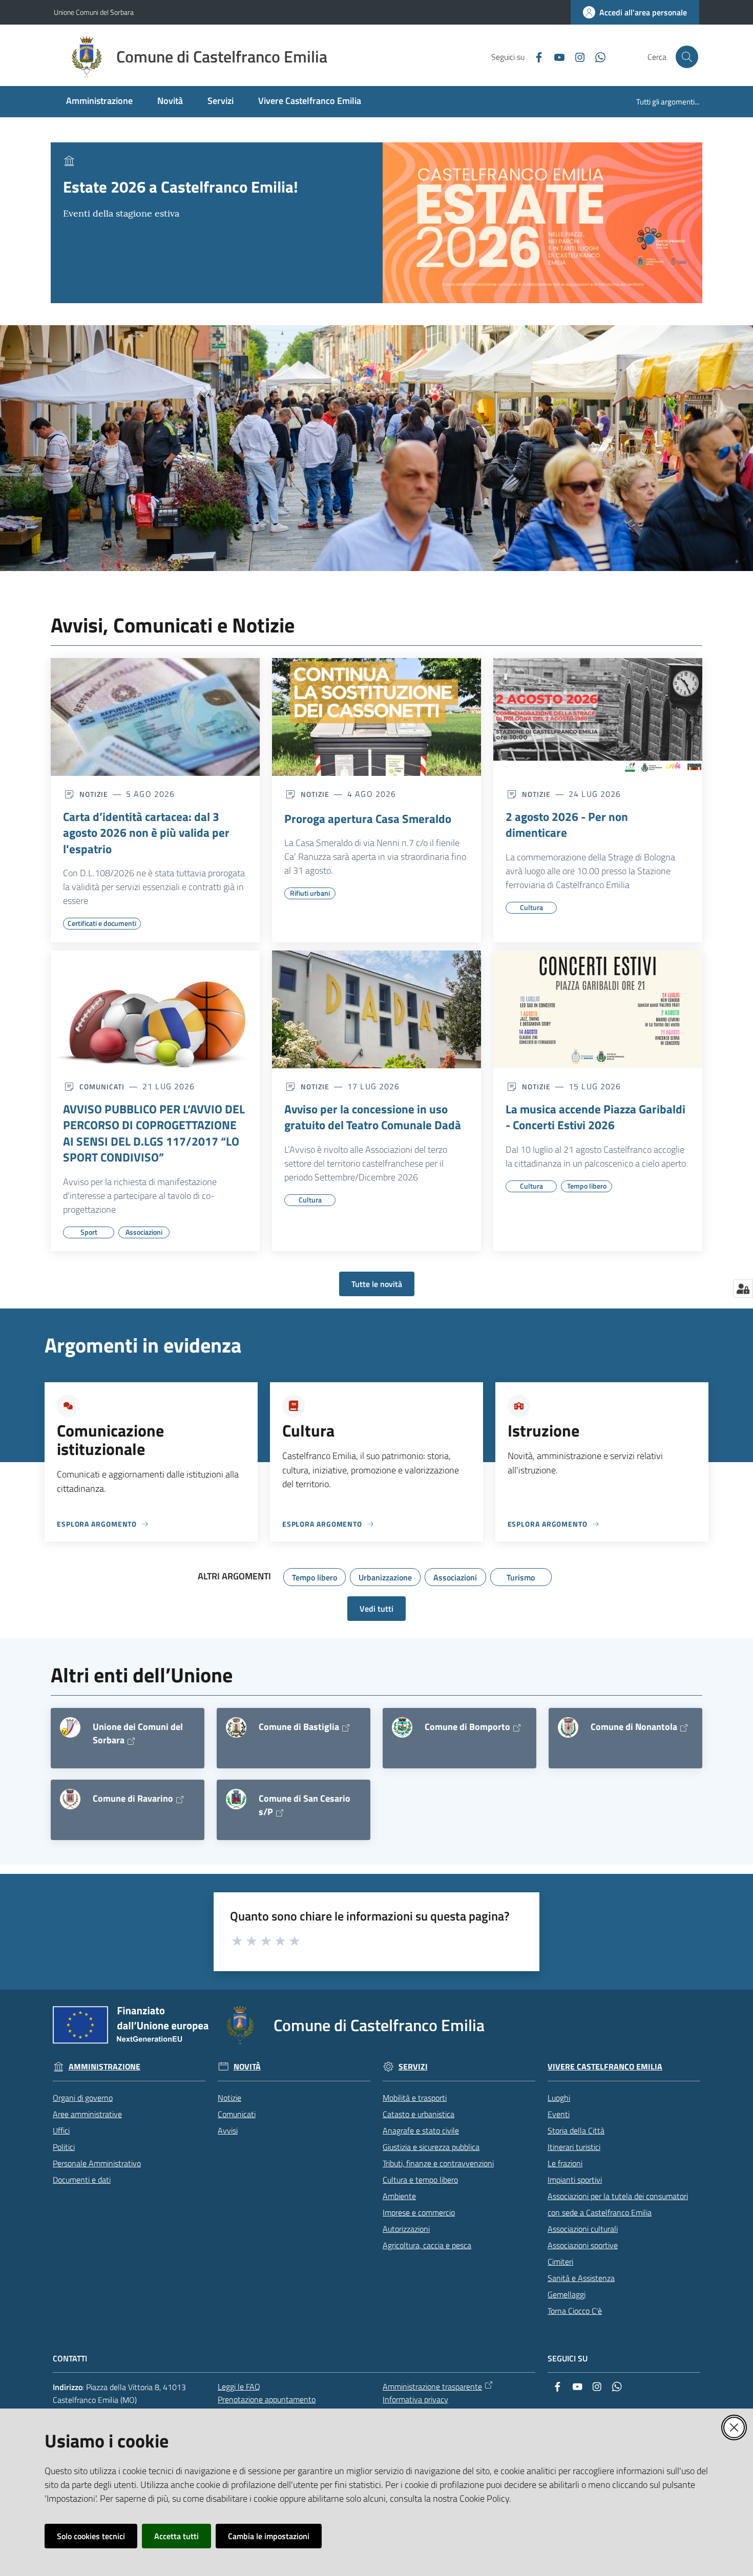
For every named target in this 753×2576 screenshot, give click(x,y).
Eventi (559, 2114)
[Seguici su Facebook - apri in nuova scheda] (535, 56)
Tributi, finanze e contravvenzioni (438, 2163)
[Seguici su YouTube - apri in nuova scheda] (555, 56)
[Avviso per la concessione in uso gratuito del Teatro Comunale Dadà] (376, 1009)
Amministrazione (104, 2067)
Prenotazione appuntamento (267, 2399)
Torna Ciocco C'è (575, 2311)
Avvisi (228, 2130)
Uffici (61, 2130)
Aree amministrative (87, 2114)
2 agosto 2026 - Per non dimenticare (567, 825)
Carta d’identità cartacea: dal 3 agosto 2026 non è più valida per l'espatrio (146, 833)
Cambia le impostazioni (269, 2536)
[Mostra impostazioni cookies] (743, 1289)
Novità (247, 2067)
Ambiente (399, 2196)
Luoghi (559, 2098)
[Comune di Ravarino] (70, 1799)
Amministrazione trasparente (432, 2387)
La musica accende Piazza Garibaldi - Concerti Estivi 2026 (595, 1117)
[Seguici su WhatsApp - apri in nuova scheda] (596, 56)
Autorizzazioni (406, 2229)
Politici (64, 2147)
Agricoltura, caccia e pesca (427, 2245)
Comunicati (237, 2114)
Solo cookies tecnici (91, 2536)
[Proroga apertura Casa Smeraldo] (376, 717)
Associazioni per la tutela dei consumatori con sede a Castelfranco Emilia (618, 2204)
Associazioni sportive (583, 2245)
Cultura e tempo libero (420, 2180)
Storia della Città (576, 2130)
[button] (687, 57)
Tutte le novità (377, 1284)
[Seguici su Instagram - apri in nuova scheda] (576, 56)
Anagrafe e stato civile (421, 2130)
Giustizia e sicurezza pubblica (431, 2147)
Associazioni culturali (583, 2229)
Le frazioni (565, 2163)
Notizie (229, 2098)
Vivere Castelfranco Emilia (605, 2067)
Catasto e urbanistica (419, 2114)
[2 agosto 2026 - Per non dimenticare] (598, 717)
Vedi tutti (376, 1609)
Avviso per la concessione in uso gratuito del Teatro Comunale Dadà (373, 1117)
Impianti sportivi (575, 2180)
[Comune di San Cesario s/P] (236, 1799)
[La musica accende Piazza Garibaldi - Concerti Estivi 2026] (598, 1009)
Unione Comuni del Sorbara (94, 12)
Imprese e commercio (419, 2212)
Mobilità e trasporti (415, 2098)
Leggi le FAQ (239, 2387)
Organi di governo (83, 2098)
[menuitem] (99, 102)
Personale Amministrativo (97, 2163)
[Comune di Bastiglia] (236, 1727)
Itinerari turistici (574, 2147)
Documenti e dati (82, 2180)
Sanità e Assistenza (581, 2278)
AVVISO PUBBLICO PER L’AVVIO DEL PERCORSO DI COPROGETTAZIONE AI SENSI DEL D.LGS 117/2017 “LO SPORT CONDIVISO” (154, 1133)
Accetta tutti (176, 2536)
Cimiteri (560, 2262)
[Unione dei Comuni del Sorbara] (70, 1727)
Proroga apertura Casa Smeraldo (368, 819)
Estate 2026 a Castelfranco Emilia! (181, 187)
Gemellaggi (567, 2294)
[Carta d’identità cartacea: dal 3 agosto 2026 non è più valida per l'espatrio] (155, 717)
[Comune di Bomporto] (402, 1727)
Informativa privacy (415, 2399)
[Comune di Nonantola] (568, 1727)
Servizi (413, 2067)
